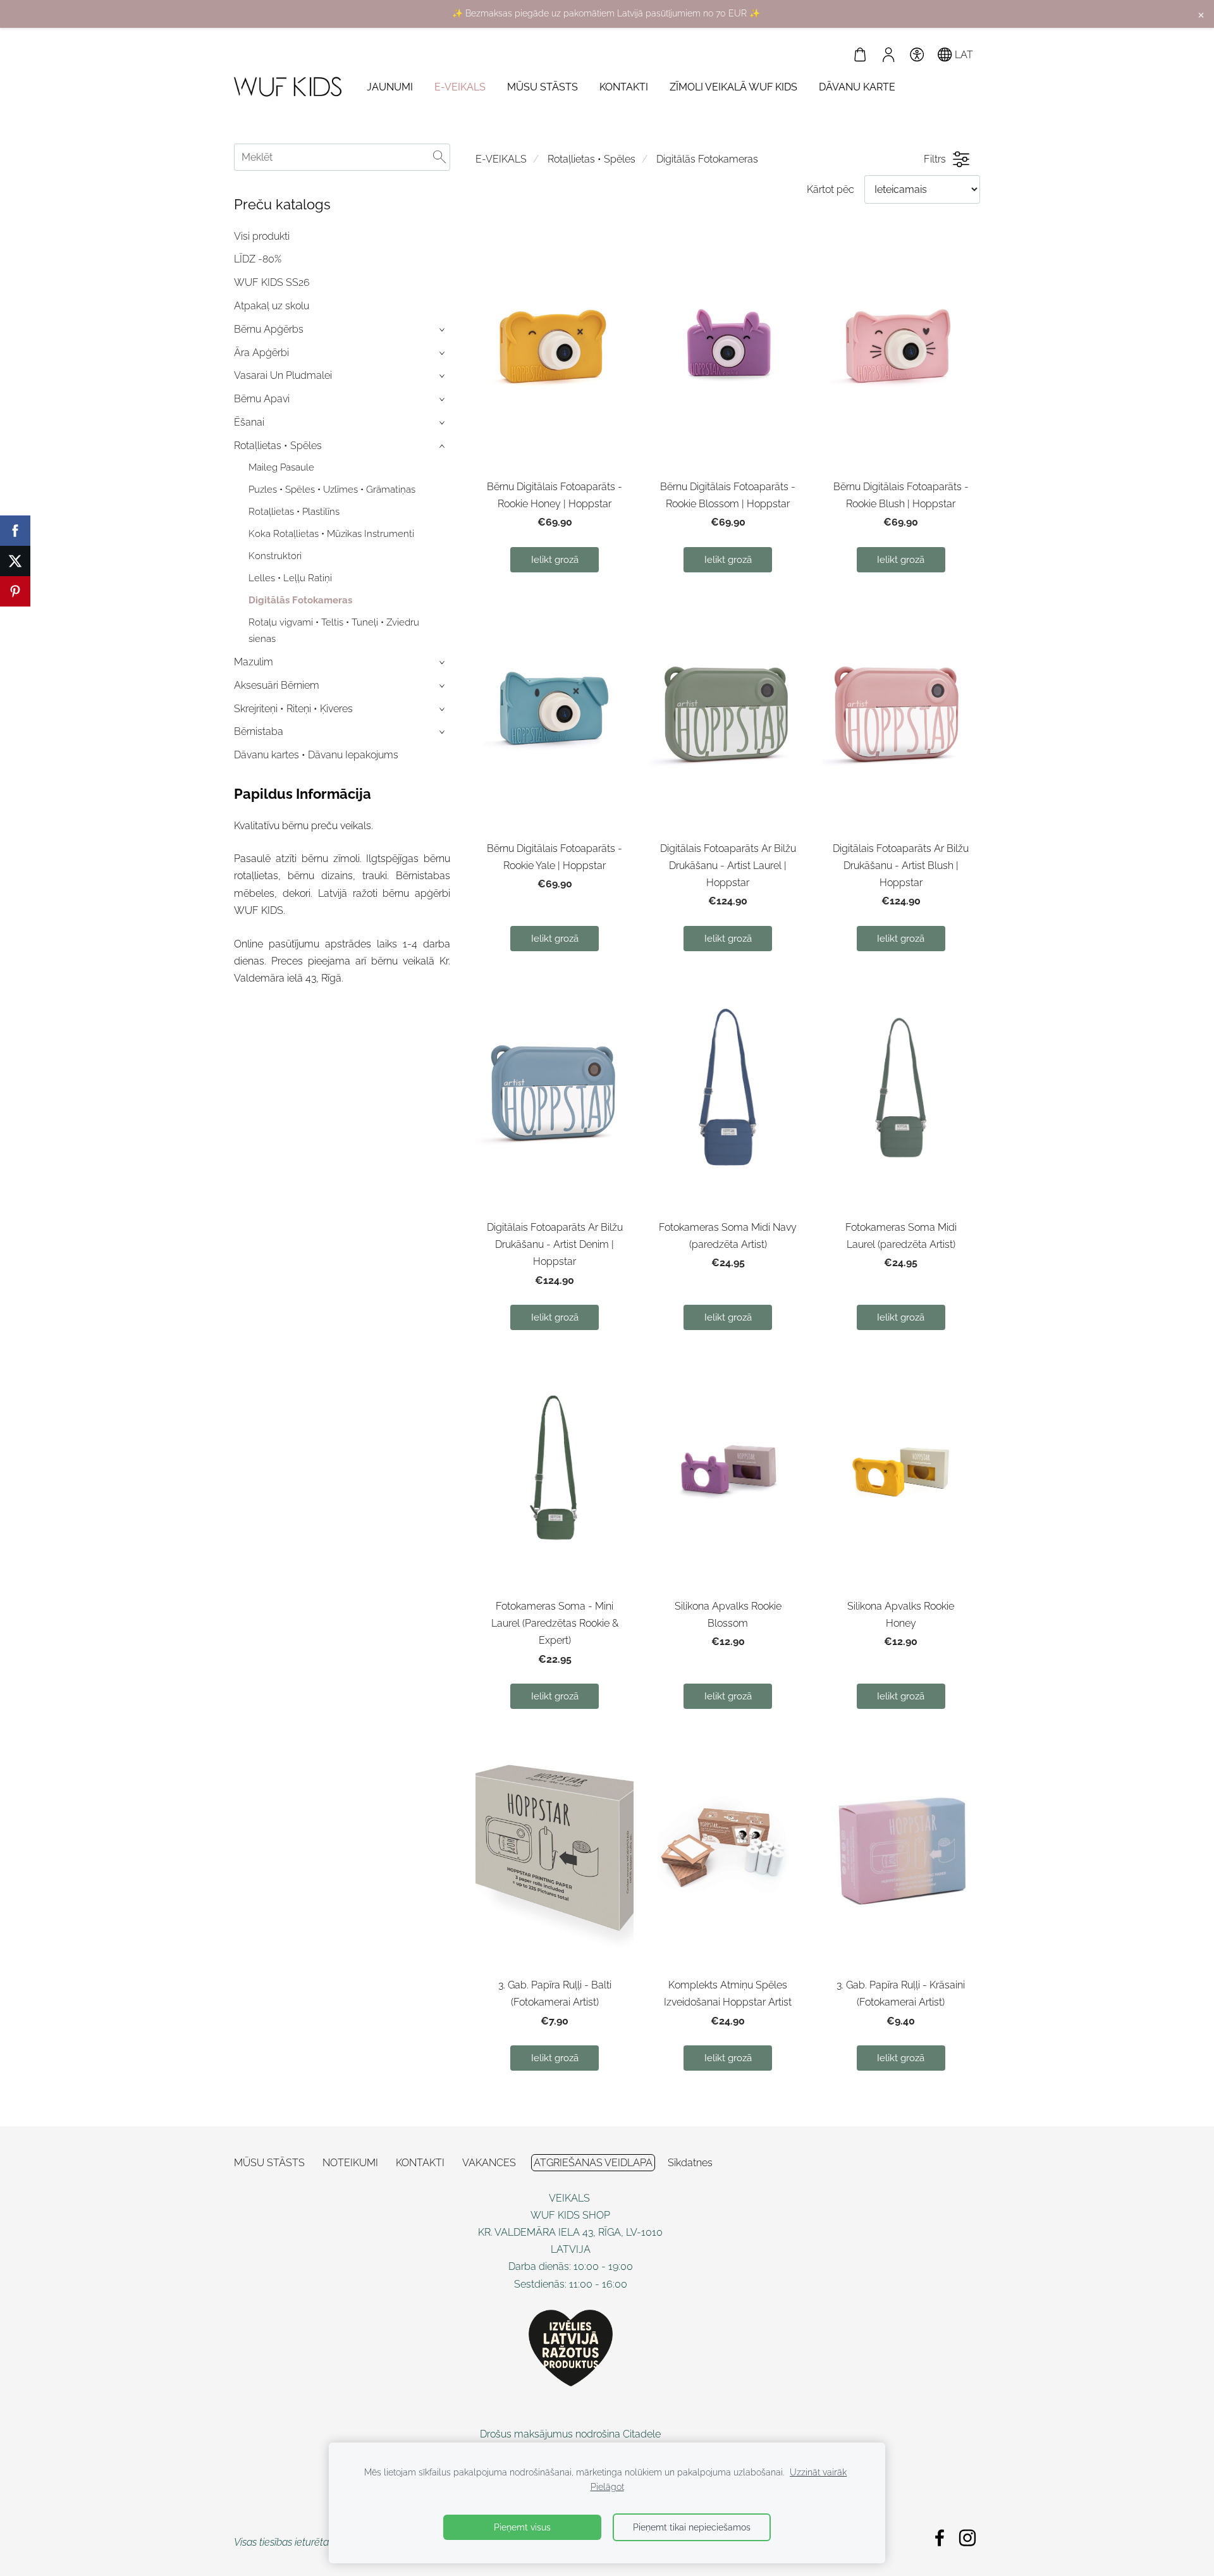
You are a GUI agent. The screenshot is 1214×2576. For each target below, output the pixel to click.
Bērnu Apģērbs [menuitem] (269, 329)
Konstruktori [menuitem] (275, 556)
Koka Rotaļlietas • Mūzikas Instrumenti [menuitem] (331, 534)
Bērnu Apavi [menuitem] (262, 399)
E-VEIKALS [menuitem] (460, 87)
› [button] (443, 330)
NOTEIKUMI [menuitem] (350, 2163)
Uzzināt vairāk (818, 2472)
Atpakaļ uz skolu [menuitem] (272, 306)
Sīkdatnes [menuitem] (690, 2163)
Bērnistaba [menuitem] (259, 731)
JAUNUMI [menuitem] (390, 87)
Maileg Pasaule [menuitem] (281, 467)
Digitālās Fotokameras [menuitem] (300, 600)
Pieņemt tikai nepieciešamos (692, 2527)
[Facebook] (940, 2538)
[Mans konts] (889, 55)
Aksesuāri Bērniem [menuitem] (277, 685)
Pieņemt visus (522, 2527)
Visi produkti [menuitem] (262, 236)
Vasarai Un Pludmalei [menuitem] (283, 375)
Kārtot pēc (831, 189)
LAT (963, 55)
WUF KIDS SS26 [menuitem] (272, 282)
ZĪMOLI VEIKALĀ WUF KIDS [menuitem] (733, 87)
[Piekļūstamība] (917, 55)
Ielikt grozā (555, 560)
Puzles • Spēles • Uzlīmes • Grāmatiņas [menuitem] (332, 490)
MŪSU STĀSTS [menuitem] (543, 87)
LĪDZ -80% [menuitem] (258, 259)
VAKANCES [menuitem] (489, 2163)
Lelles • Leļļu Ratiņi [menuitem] (290, 578)
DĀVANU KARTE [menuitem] (857, 87)
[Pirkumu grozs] (860, 55)
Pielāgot (607, 2487)
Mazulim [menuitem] (254, 662)
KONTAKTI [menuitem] (624, 87)
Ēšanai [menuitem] (249, 422)
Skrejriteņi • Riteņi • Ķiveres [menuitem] (293, 709)
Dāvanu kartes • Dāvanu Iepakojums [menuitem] (316, 755)
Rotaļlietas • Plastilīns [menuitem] (294, 512)
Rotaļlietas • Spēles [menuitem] (278, 446)
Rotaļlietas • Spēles (592, 159)
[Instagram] (967, 2538)
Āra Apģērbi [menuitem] (261, 353)
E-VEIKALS (501, 159)
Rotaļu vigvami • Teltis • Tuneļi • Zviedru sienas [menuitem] (334, 631)
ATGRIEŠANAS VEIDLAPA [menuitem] (593, 2163)
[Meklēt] (439, 157)
